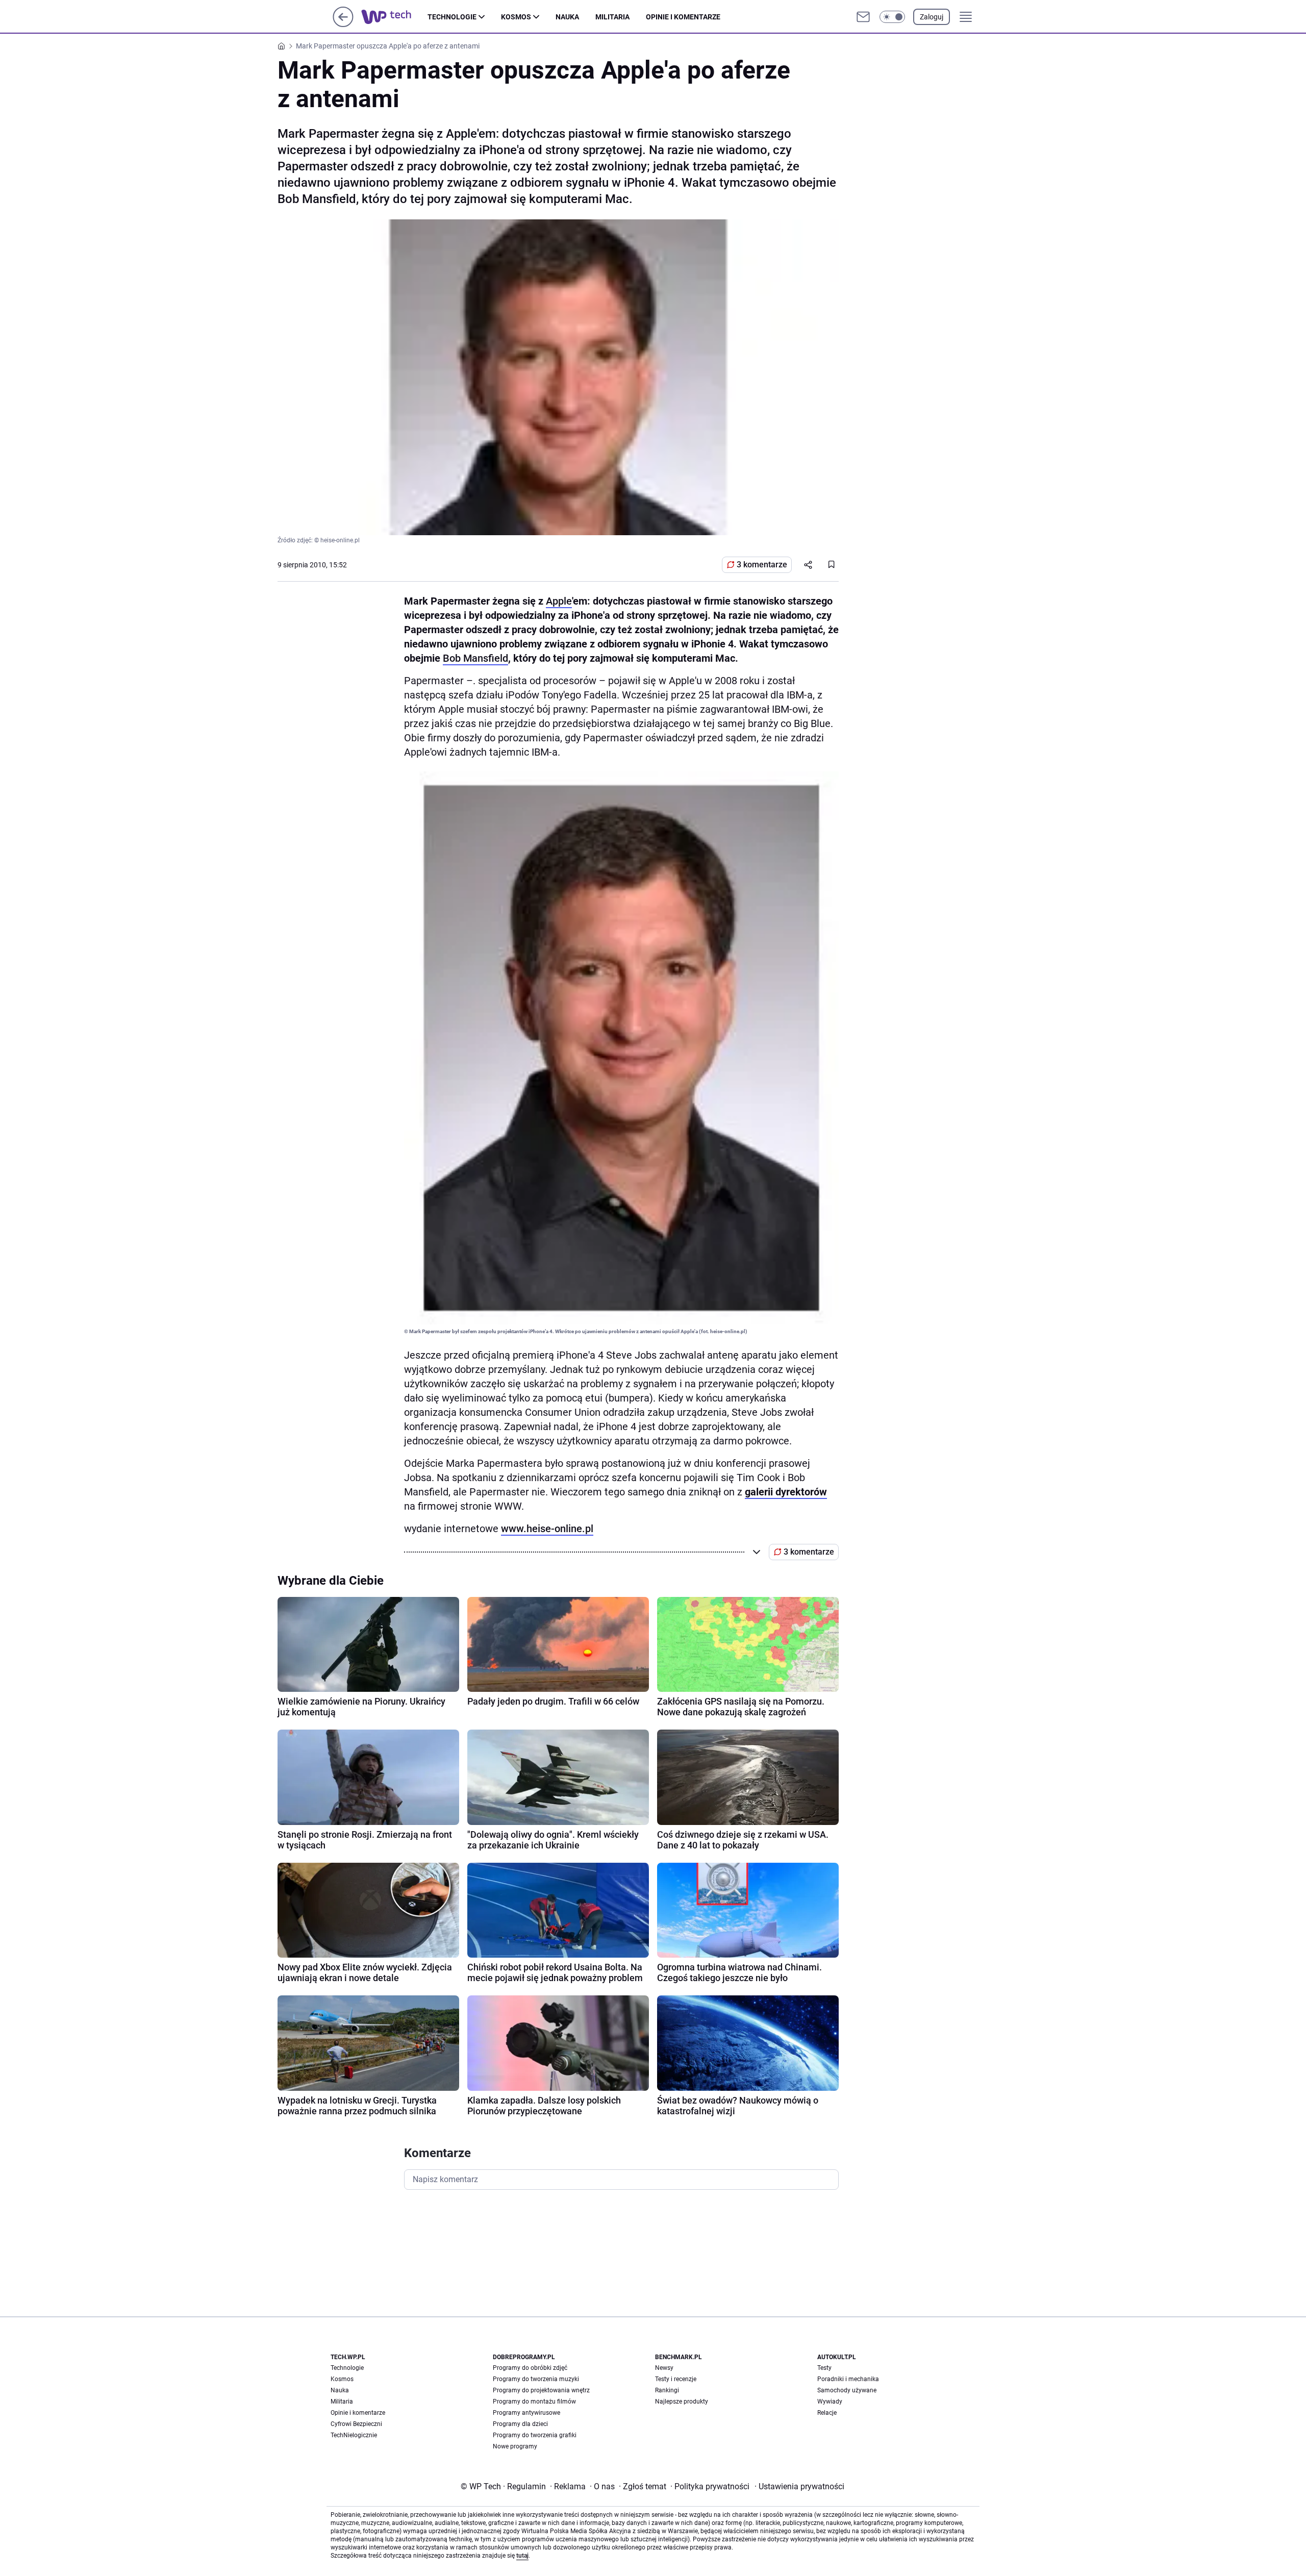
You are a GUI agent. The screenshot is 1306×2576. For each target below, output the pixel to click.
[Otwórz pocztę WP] (863, 17)
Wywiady (830, 2402)
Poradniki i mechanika (848, 2379)
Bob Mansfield (475, 658)
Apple (559, 601)
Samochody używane (847, 2390)
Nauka (567, 17)
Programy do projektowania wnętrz (541, 2390)
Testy (824, 2368)
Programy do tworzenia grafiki (535, 2435)
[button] (892, 17)
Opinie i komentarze (683, 17)
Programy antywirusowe (526, 2413)
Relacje (827, 2413)
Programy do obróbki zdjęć (530, 2368)
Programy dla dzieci (520, 2424)
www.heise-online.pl (547, 1529)
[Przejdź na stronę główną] (343, 24)
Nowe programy (515, 2446)
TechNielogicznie (354, 2435)
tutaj (522, 2556)
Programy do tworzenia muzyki (536, 2379)
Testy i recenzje (676, 2379)
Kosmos (516, 17)
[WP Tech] (394, 17)
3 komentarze (762, 565)
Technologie (452, 17)
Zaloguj (932, 17)
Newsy (664, 2368)
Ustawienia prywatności (799, 2486)
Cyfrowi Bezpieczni (356, 2424)
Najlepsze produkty (682, 2402)
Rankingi (667, 2390)
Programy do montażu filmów (534, 2402)
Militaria (612, 17)
